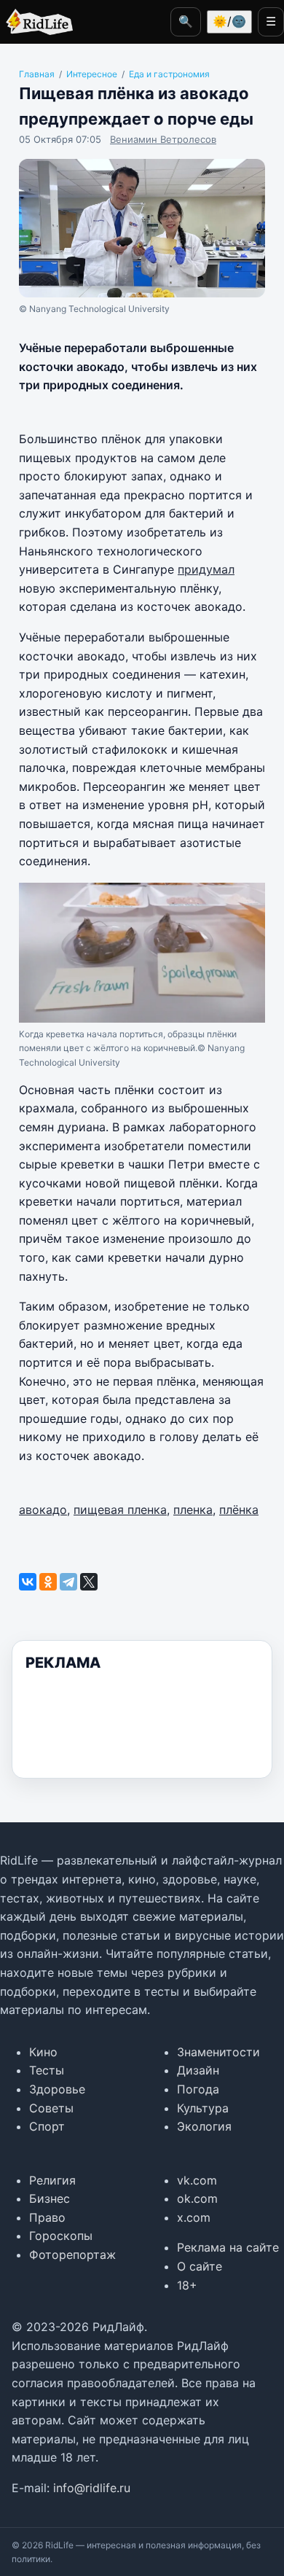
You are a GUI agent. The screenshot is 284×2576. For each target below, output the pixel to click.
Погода (198, 2089)
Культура (203, 2108)
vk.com (197, 2180)
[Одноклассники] (48, 1582)
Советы (51, 2108)
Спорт (47, 2126)
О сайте (200, 2266)
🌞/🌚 (229, 21)
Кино (43, 2052)
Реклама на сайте (228, 2247)
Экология (204, 2126)
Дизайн (198, 2070)
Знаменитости (218, 2052)
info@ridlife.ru (92, 2488)
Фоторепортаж (72, 2255)
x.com (194, 2217)
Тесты (47, 2070)
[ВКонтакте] (28, 1582)
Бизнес (50, 2198)
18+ (187, 2285)
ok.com (197, 2198)
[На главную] (36, 22)
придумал (206, 569)
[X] (89, 1582)
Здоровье (57, 2089)
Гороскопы (61, 2236)
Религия (52, 2180)
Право (47, 2217)
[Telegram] (68, 1582)
